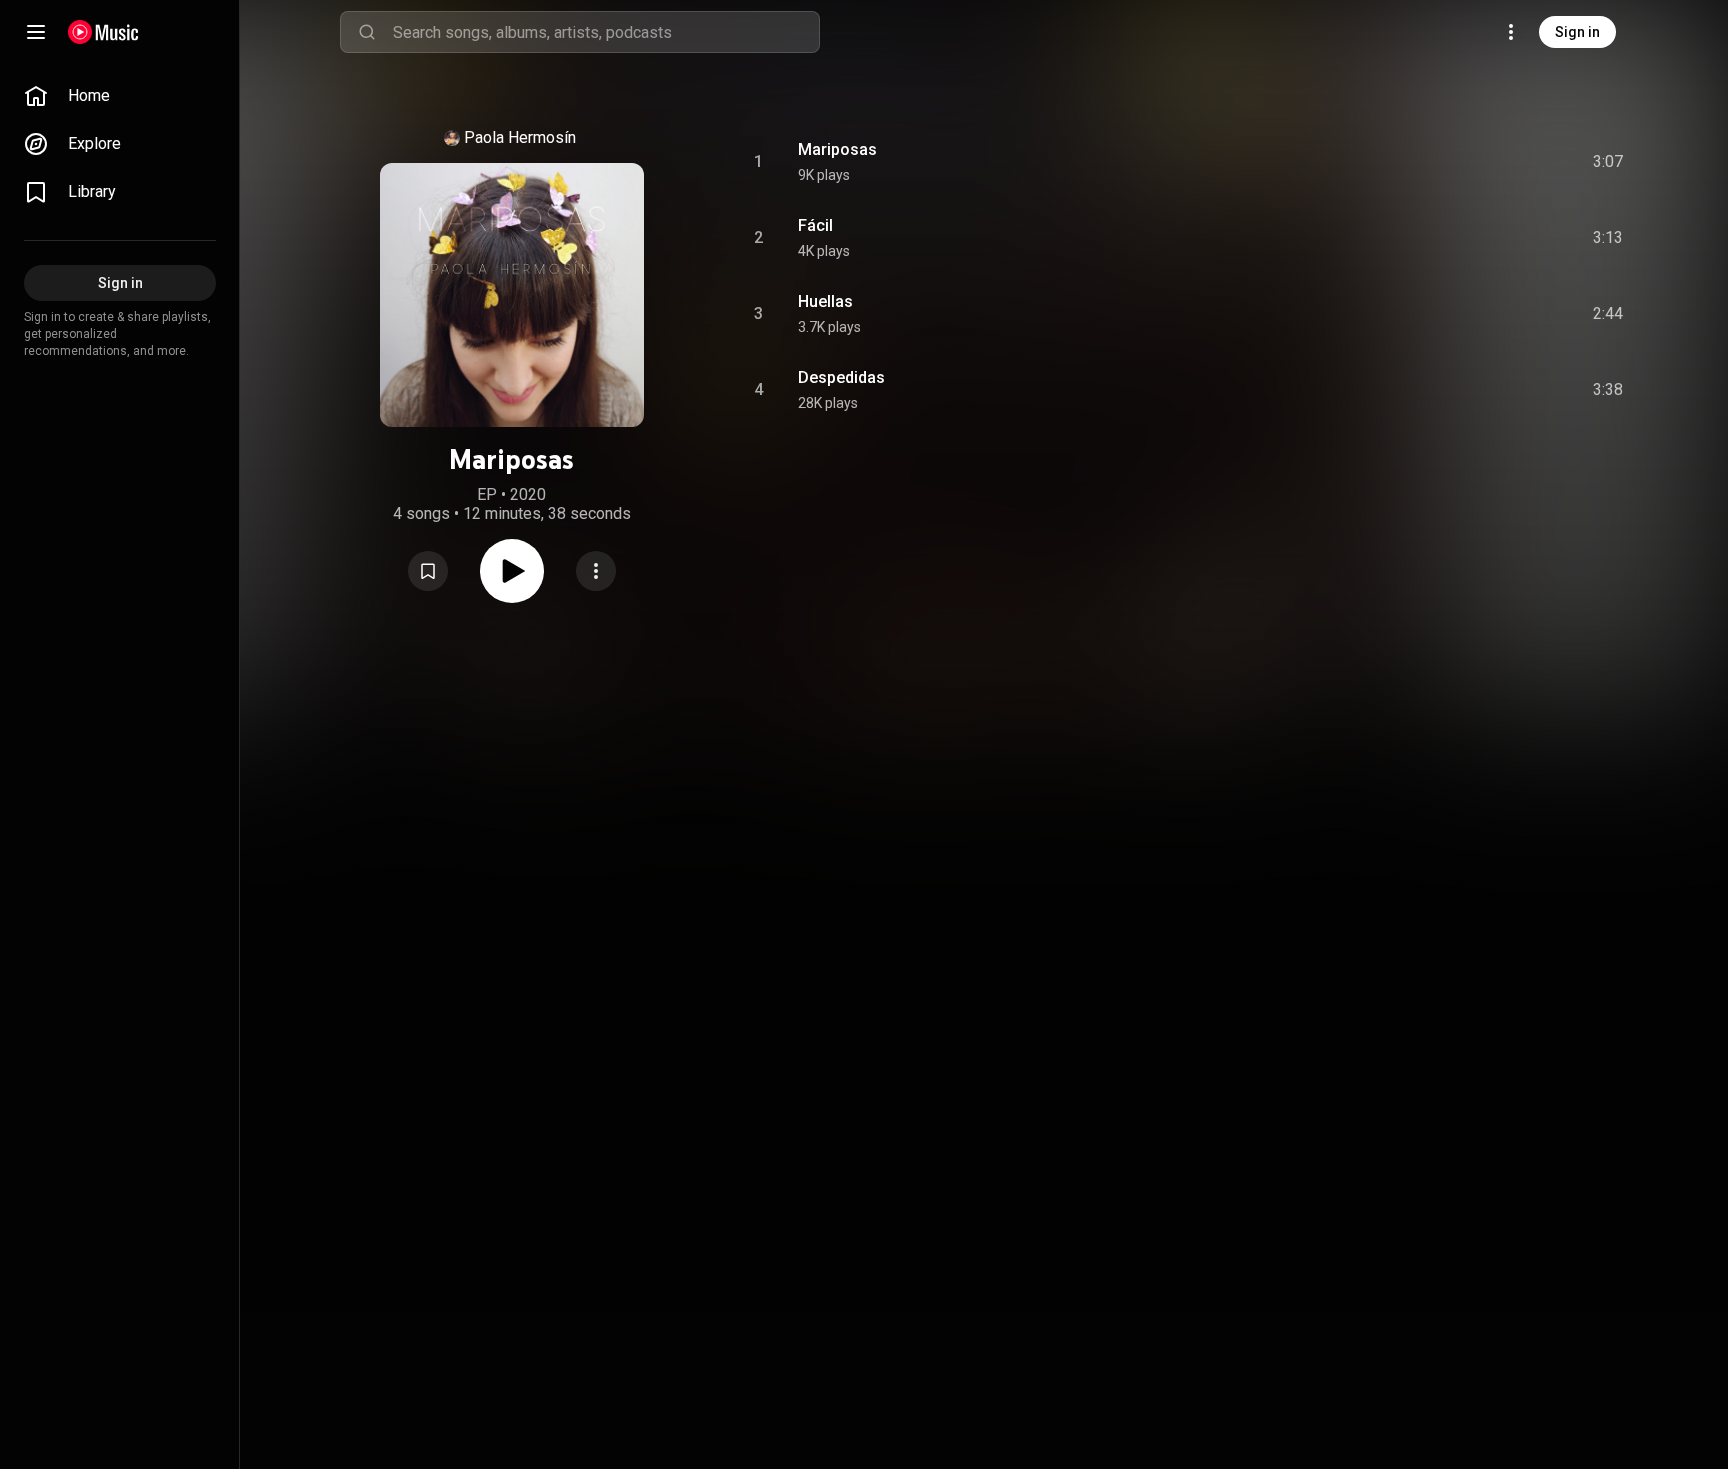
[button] (428, 571)
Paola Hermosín (520, 137)
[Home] (103, 32)
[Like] (1457, 162)
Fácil (815, 225)
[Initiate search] (367, 32)
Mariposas (837, 149)
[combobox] (606, 32)
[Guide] (36, 32)
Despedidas (841, 377)
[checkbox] (1609, 162)
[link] (120, 96)
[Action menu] (596, 571)
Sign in (1577, 32)
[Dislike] (1495, 162)
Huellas (825, 301)
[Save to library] (428, 571)
